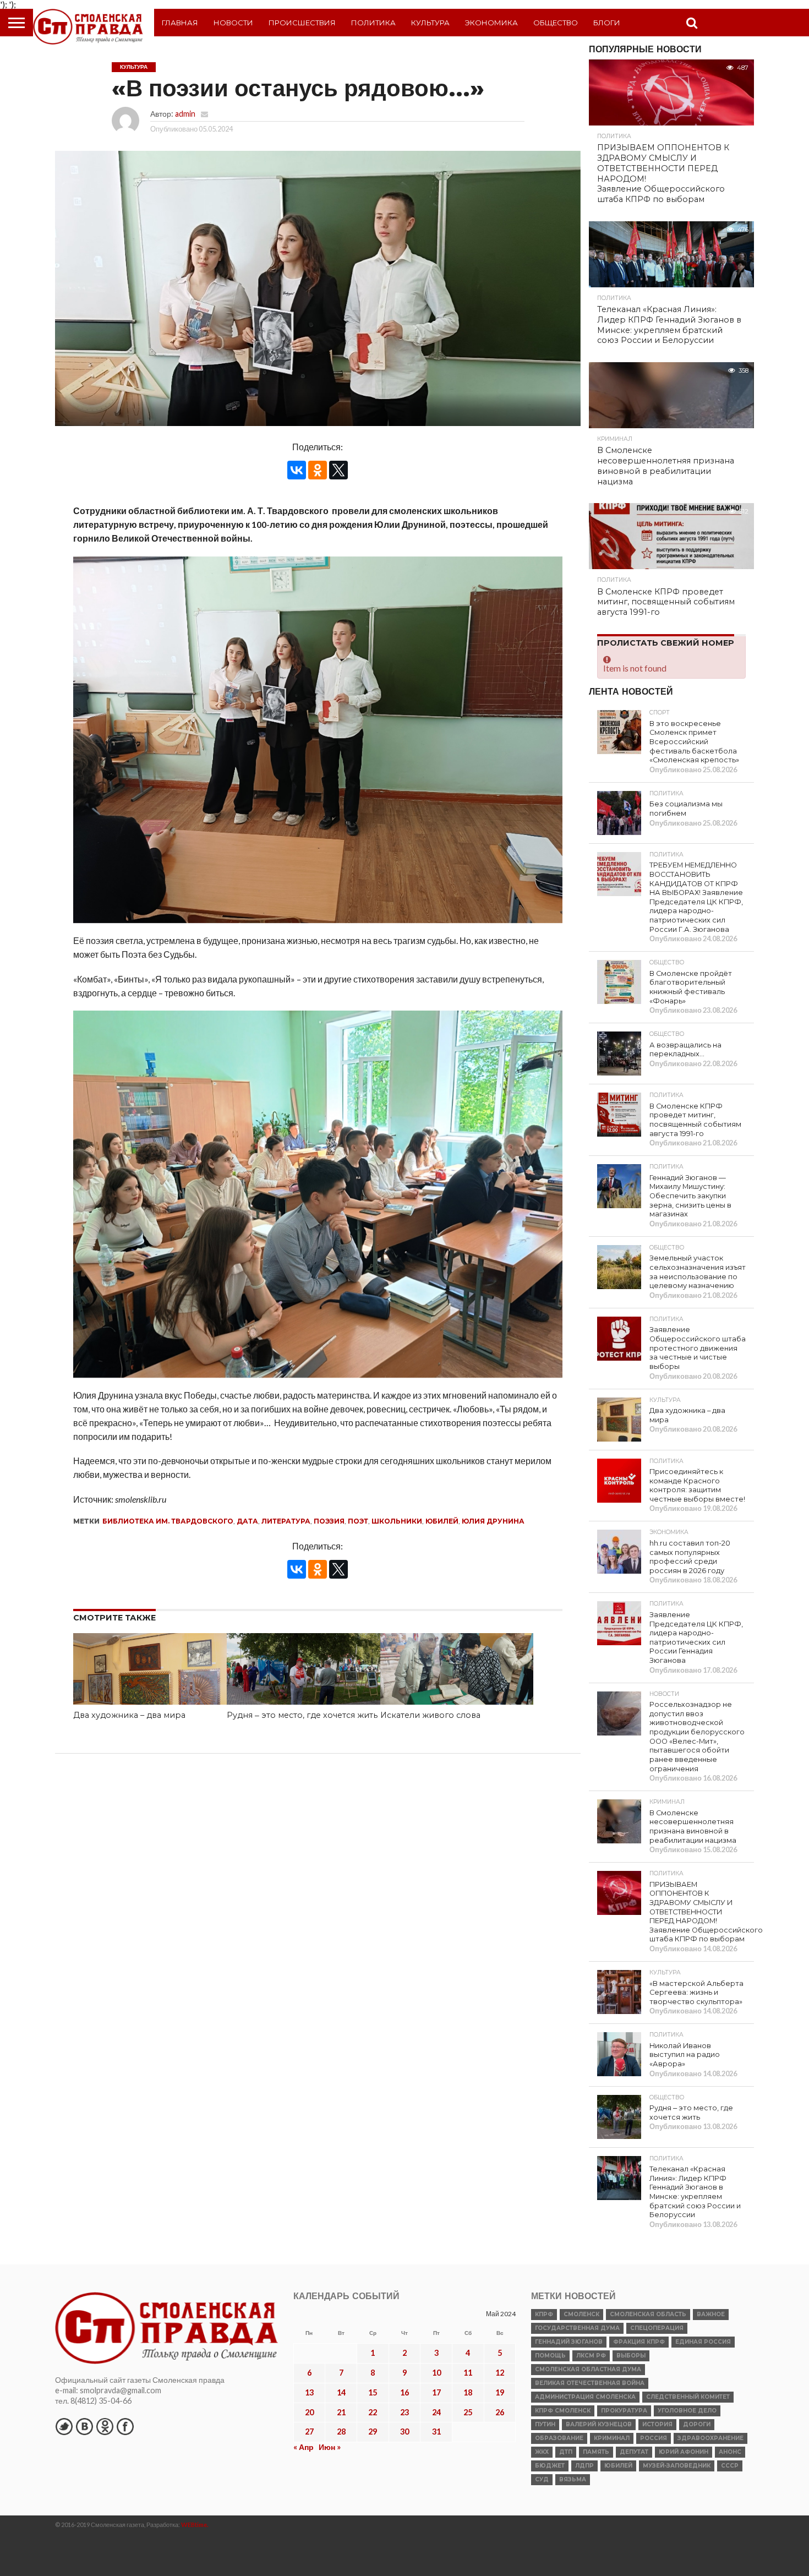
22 (373, 2412)
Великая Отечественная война (590, 2383)
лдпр (584, 2466)
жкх (542, 2452)
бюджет (550, 2466)
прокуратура (624, 2411)
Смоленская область (648, 2314)
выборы (631, 2356)
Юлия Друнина (493, 1521)
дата (247, 1521)
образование (559, 2438)
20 (309, 2412)
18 (468, 2392)
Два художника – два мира (129, 1715)
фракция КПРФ (639, 2342)
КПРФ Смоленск (563, 2411)
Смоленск (581, 2314)
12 (500, 2373)
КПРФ (544, 2314)
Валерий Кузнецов (599, 2424)
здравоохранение (710, 2438)
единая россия (703, 2342)
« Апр (304, 2447)
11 (468, 2373)
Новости (233, 23)
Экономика (491, 23)
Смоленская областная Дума (588, 2369)
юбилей (442, 1521)
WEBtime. (195, 2525)
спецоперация (657, 2328)
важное (711, 2314)
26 (500, 2412)
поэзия (329, 1521)
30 (404, 2432)
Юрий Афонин (684, 2452)
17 (436, 2392)
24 (436, 2412)
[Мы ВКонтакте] (84, 2426)
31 (436, 2432)
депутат (634, 2452)
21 (341, 2412)
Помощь (550, 2356)
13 (309, 2392)
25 (468, 2412)
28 (341, 2432)
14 (341, 2392)
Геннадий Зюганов (569, 2342)
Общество (556, 23)
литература (286, 1521)
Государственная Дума (577, 2328)
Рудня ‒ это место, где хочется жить (302, 1715)
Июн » (330, 2447)
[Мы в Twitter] (64, 2426)
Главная (180, 23)
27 (309, 2432)
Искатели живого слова (430, 1715)
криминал (612, 2438)
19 (500, 2392)
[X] (338, 470)
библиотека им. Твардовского (168, 1521)
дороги (697, 2424)
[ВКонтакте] (297, 470)
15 (373, 2392)
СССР (730, 2466)
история (657, 2424)
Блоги (607, 23)
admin (185, 114)
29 (373, 2432)
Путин (545, 2424)
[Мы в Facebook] (125, 2426)
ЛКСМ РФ (591, 2356)
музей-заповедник (677, 2466)
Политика (373, 23)
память (596, 2452)
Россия (654, 2438)
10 (436, 2373)
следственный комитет (688, 2397)
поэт (358, 1521)
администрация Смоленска (585, 2397)
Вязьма (573, 2479)
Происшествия (302, 23)
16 (404, 2392)
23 (404, 2412)
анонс (730, 2452)
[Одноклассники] (318, 470)
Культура (430, 23)
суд (542, 2479)
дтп (566, 2452)
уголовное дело (687, 2411)
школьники (397, 1521)
